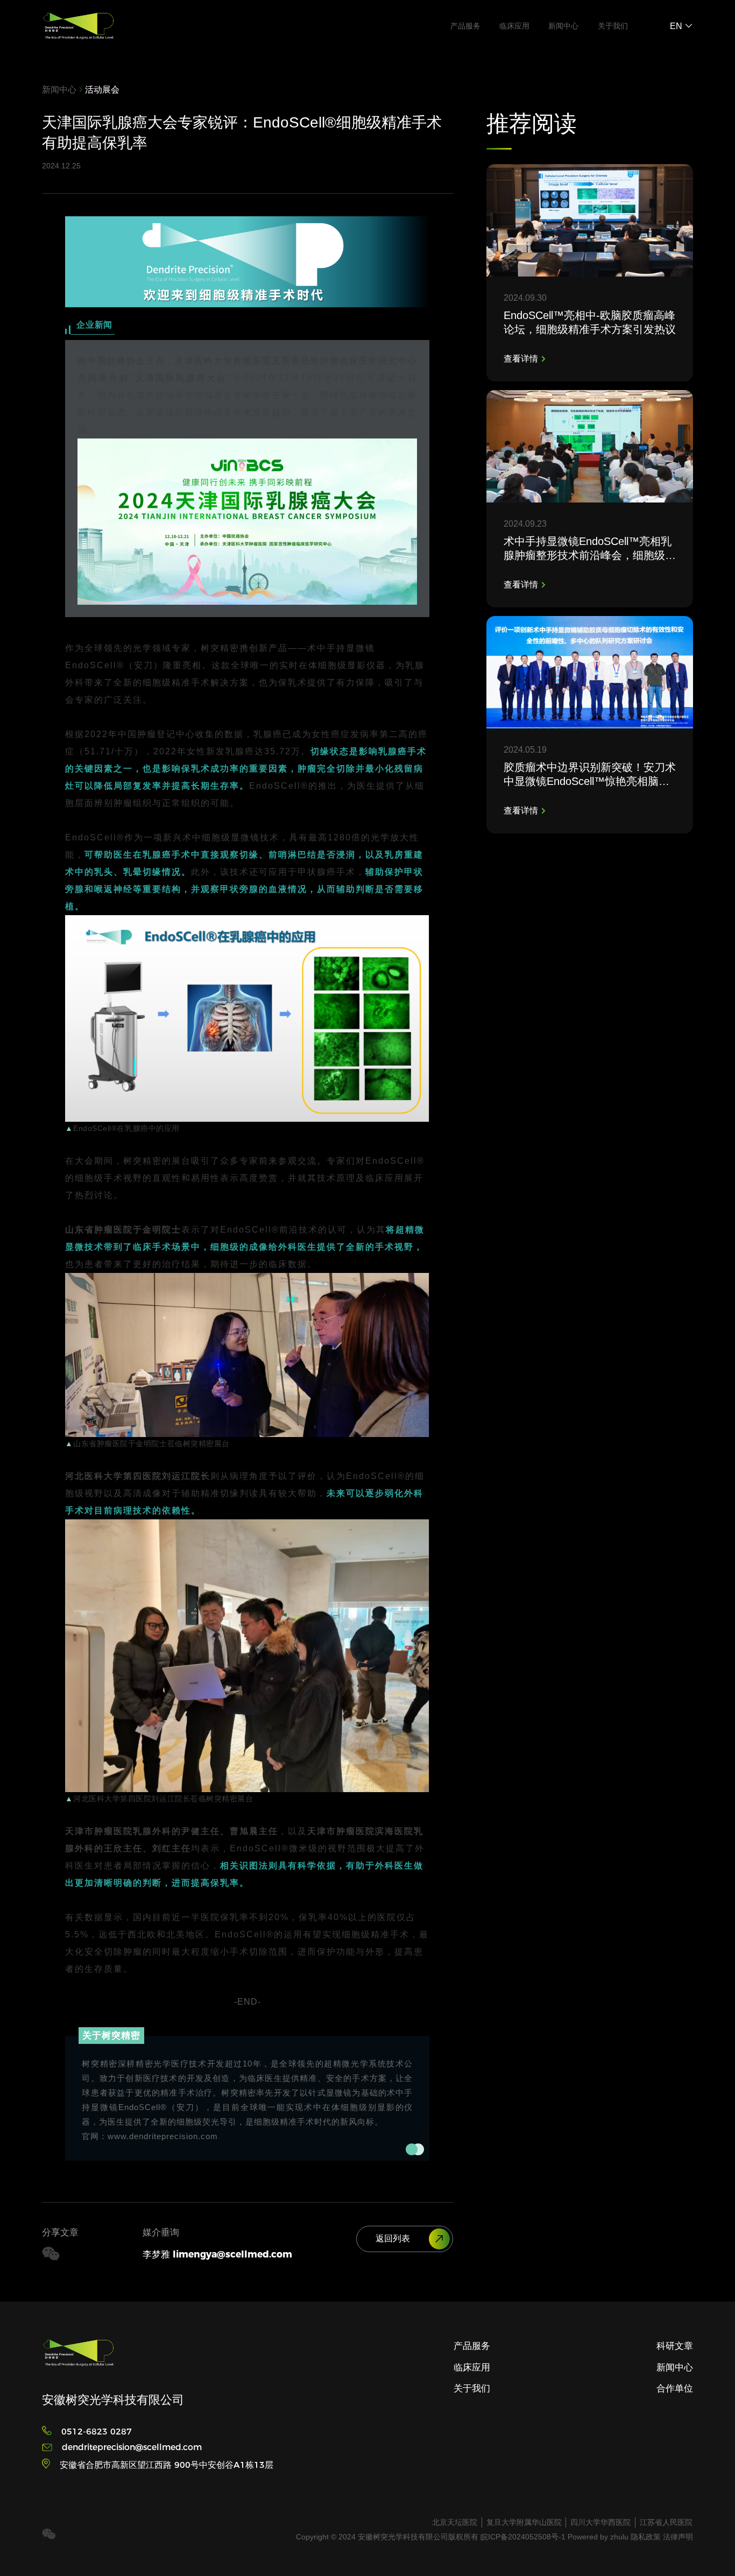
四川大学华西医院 (600, 2522)
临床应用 (514, 26)
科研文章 (675, 2346)
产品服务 (465, 26)
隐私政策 (646, 2537)
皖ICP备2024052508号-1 (524, 2537)
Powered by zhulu (599, 2537)
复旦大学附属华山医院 (524, 2522)
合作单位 (675, 2388)
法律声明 (678, 2537)
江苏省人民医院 (666, 2522)
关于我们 (613, 26)
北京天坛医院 (455, 2522)
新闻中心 (563, 26)
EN (677, 26)
